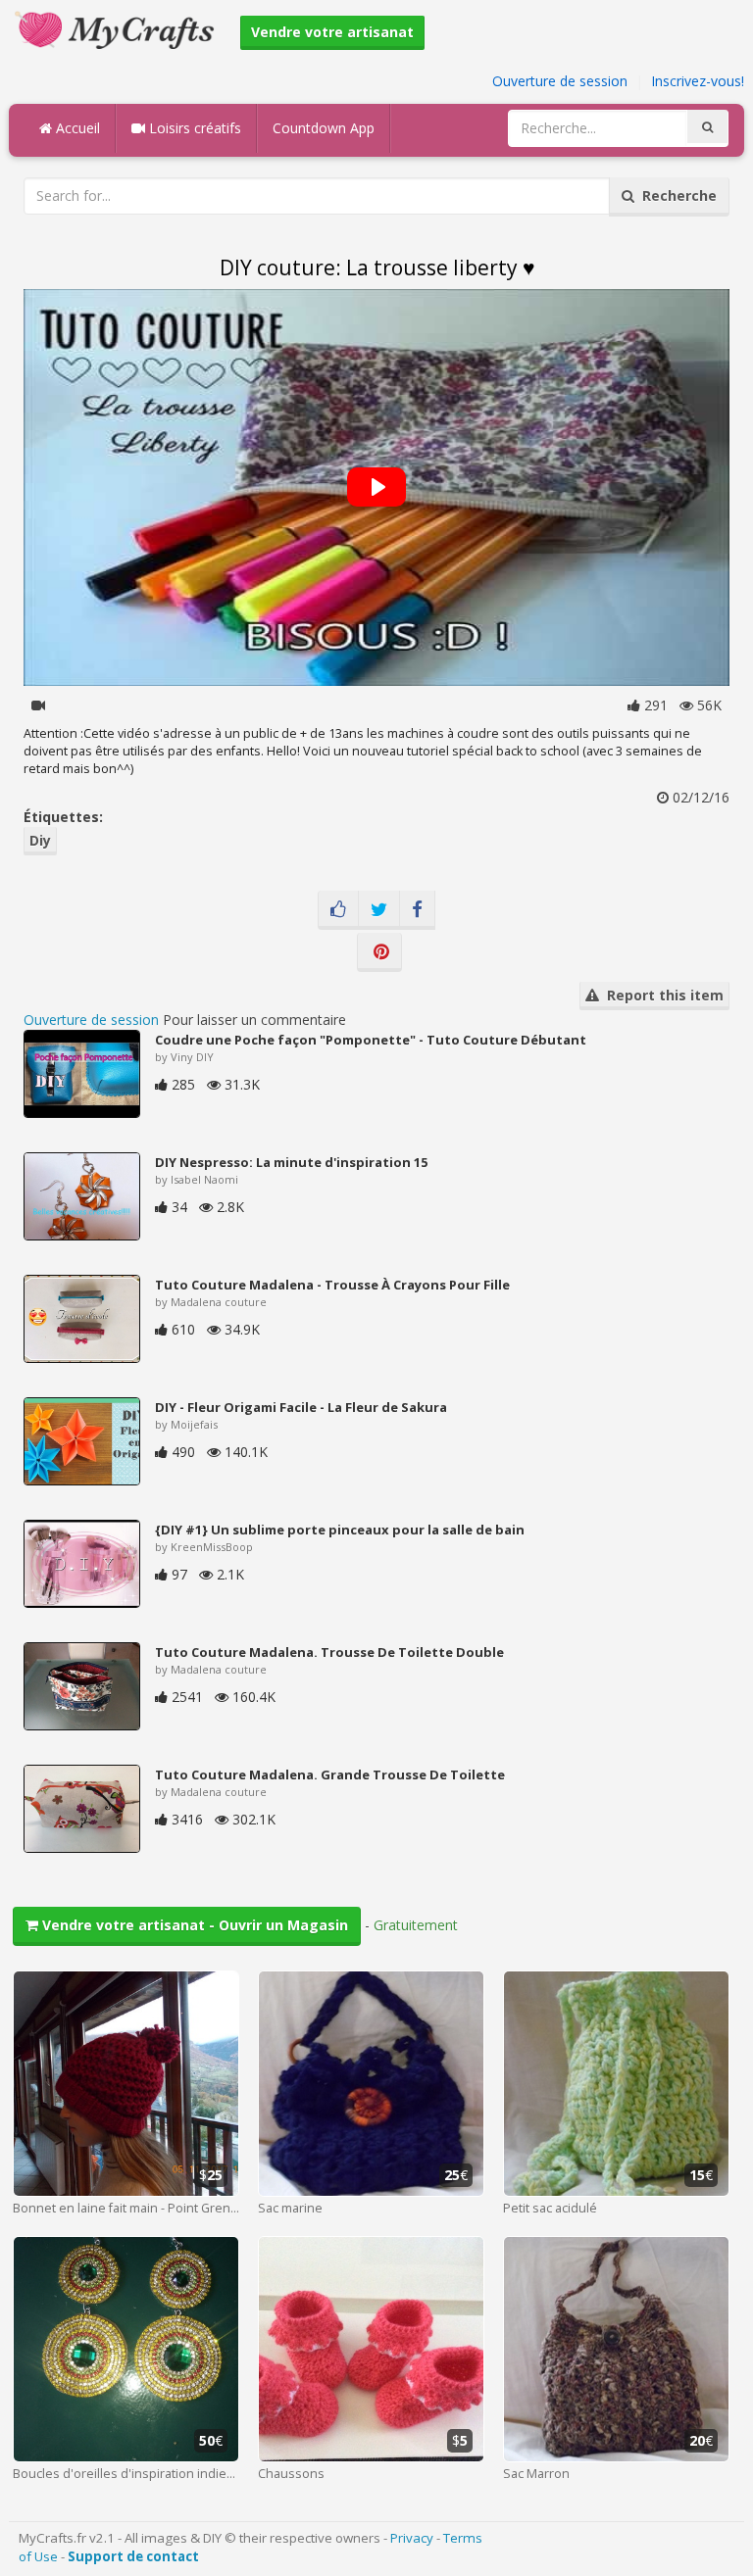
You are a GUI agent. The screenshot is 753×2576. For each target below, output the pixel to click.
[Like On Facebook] (338, 910)
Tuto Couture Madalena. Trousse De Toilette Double (329, 1652)
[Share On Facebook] (417, 910)
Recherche (676, 195)
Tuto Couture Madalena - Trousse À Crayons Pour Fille (332, 1285)
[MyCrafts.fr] (117, 28)
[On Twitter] (379, 910)
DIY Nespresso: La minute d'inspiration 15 (291, 1162)
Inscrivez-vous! (698, 81)
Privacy (412, 2538)
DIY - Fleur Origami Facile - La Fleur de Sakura (301, 1407)
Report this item (661, 995)
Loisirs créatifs (193, 128)
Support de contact (133, 2556)
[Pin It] (379, 952)
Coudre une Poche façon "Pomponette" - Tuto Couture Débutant (371, 1040)
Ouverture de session (560, 81)
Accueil (76, 128)
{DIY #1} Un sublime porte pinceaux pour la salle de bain (340, 1530)
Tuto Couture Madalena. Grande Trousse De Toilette (330, 1774)
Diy (40, 840)
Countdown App (324, 128)
